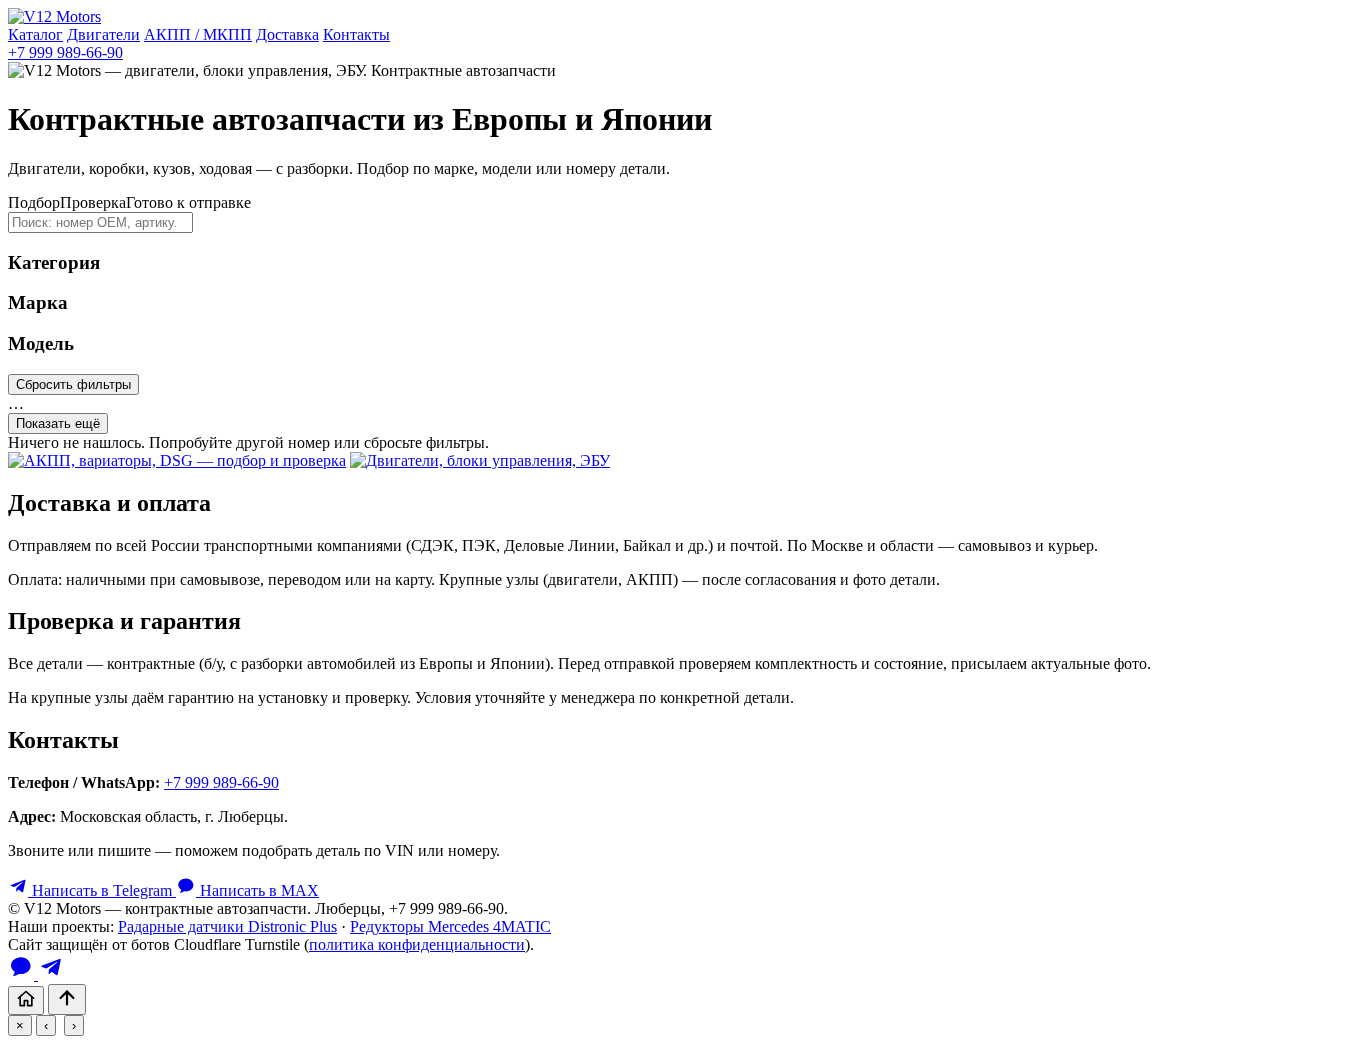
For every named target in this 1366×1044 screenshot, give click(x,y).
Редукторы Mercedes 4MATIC (450, 926)
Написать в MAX (257, 890)
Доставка (287, 34)
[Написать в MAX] (23, 974)
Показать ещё (58, 423)
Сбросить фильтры (73, 384)
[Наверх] (67, 999)
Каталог (35, 34)
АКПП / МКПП (198, 34)
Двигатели (103, 34)
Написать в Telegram (102, 890)
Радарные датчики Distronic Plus (227, 926)
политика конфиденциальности (417, 944)
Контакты (356, 34)
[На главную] (26, 1000)
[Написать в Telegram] (51, 974)
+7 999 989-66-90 (65, 52)
